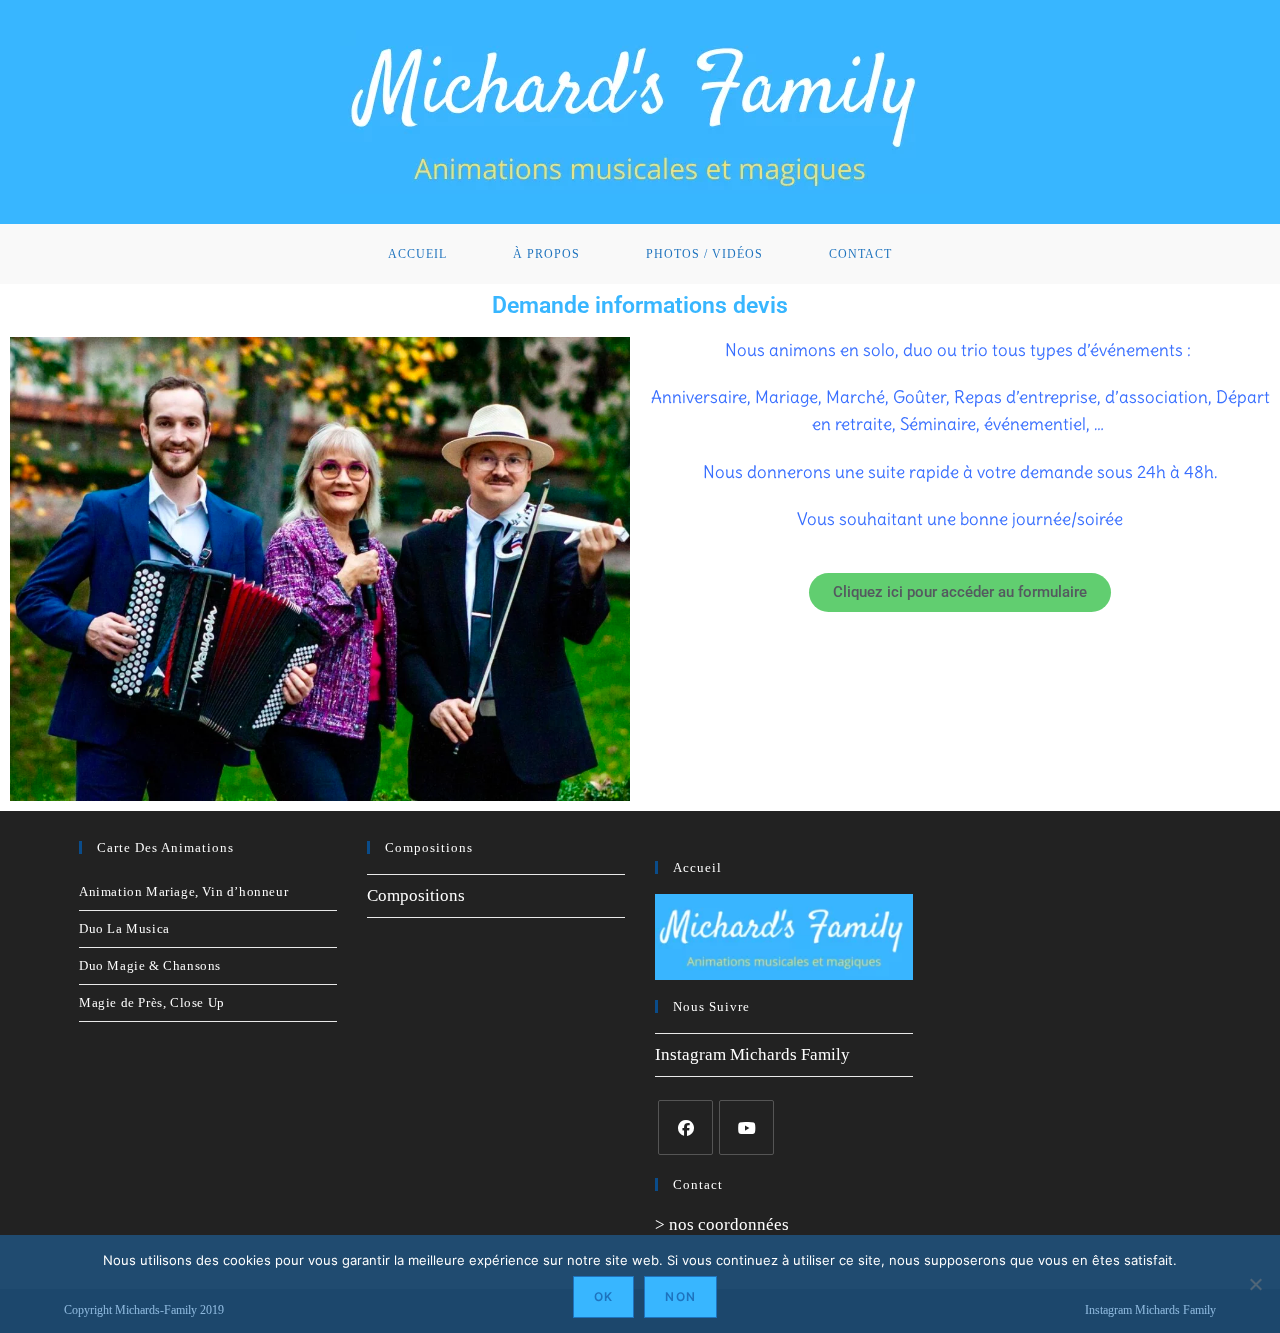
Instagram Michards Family (752, 1054)
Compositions (416, 895)
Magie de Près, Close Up (152, 1002)
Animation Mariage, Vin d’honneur (183, 891)
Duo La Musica (124, 928)
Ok (603, 1296)
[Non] (1255, 1284)
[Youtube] (746, 1127)
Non (680, 1296)
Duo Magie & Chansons (150, 965)
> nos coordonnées (722, 1224)
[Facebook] (685, 1127)
